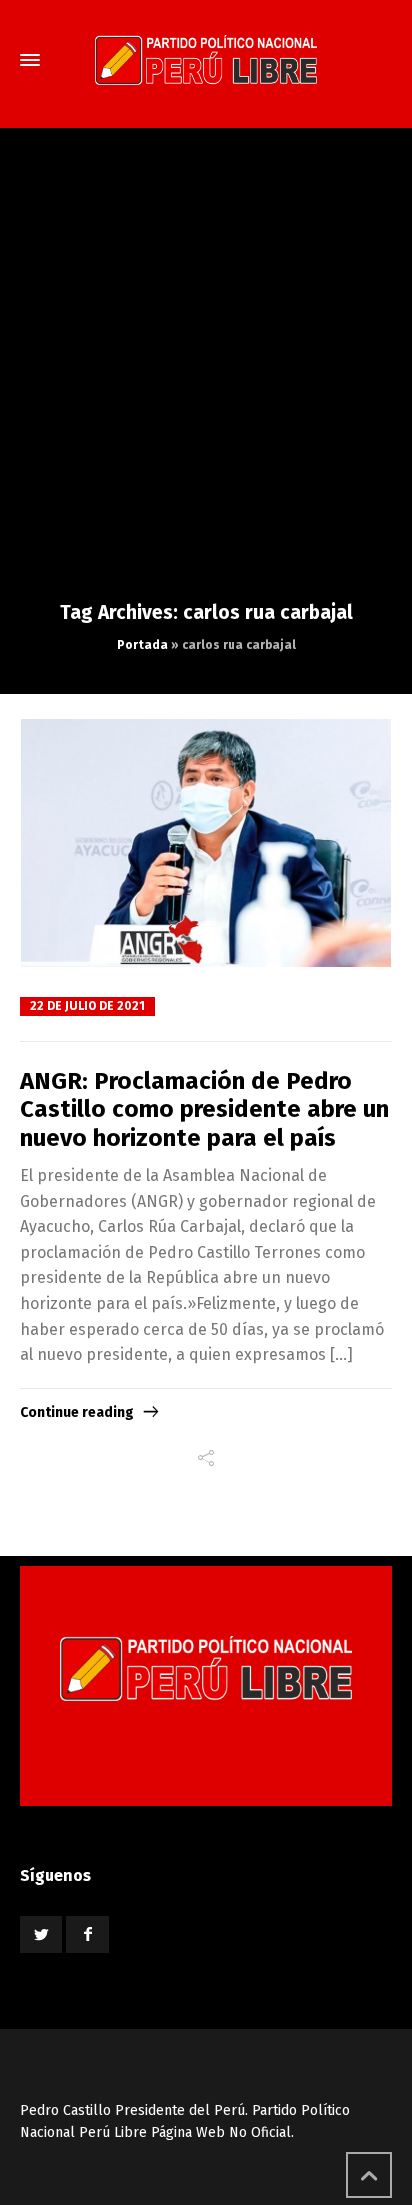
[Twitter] (41, 1934)
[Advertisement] (206, 384)
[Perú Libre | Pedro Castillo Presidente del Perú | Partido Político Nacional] (206, 60)
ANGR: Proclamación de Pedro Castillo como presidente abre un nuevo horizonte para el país (204, 1110)
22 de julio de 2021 (87, 1006)
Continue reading (77, 1412)
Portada (142, 645)
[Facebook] (87, 1934)
